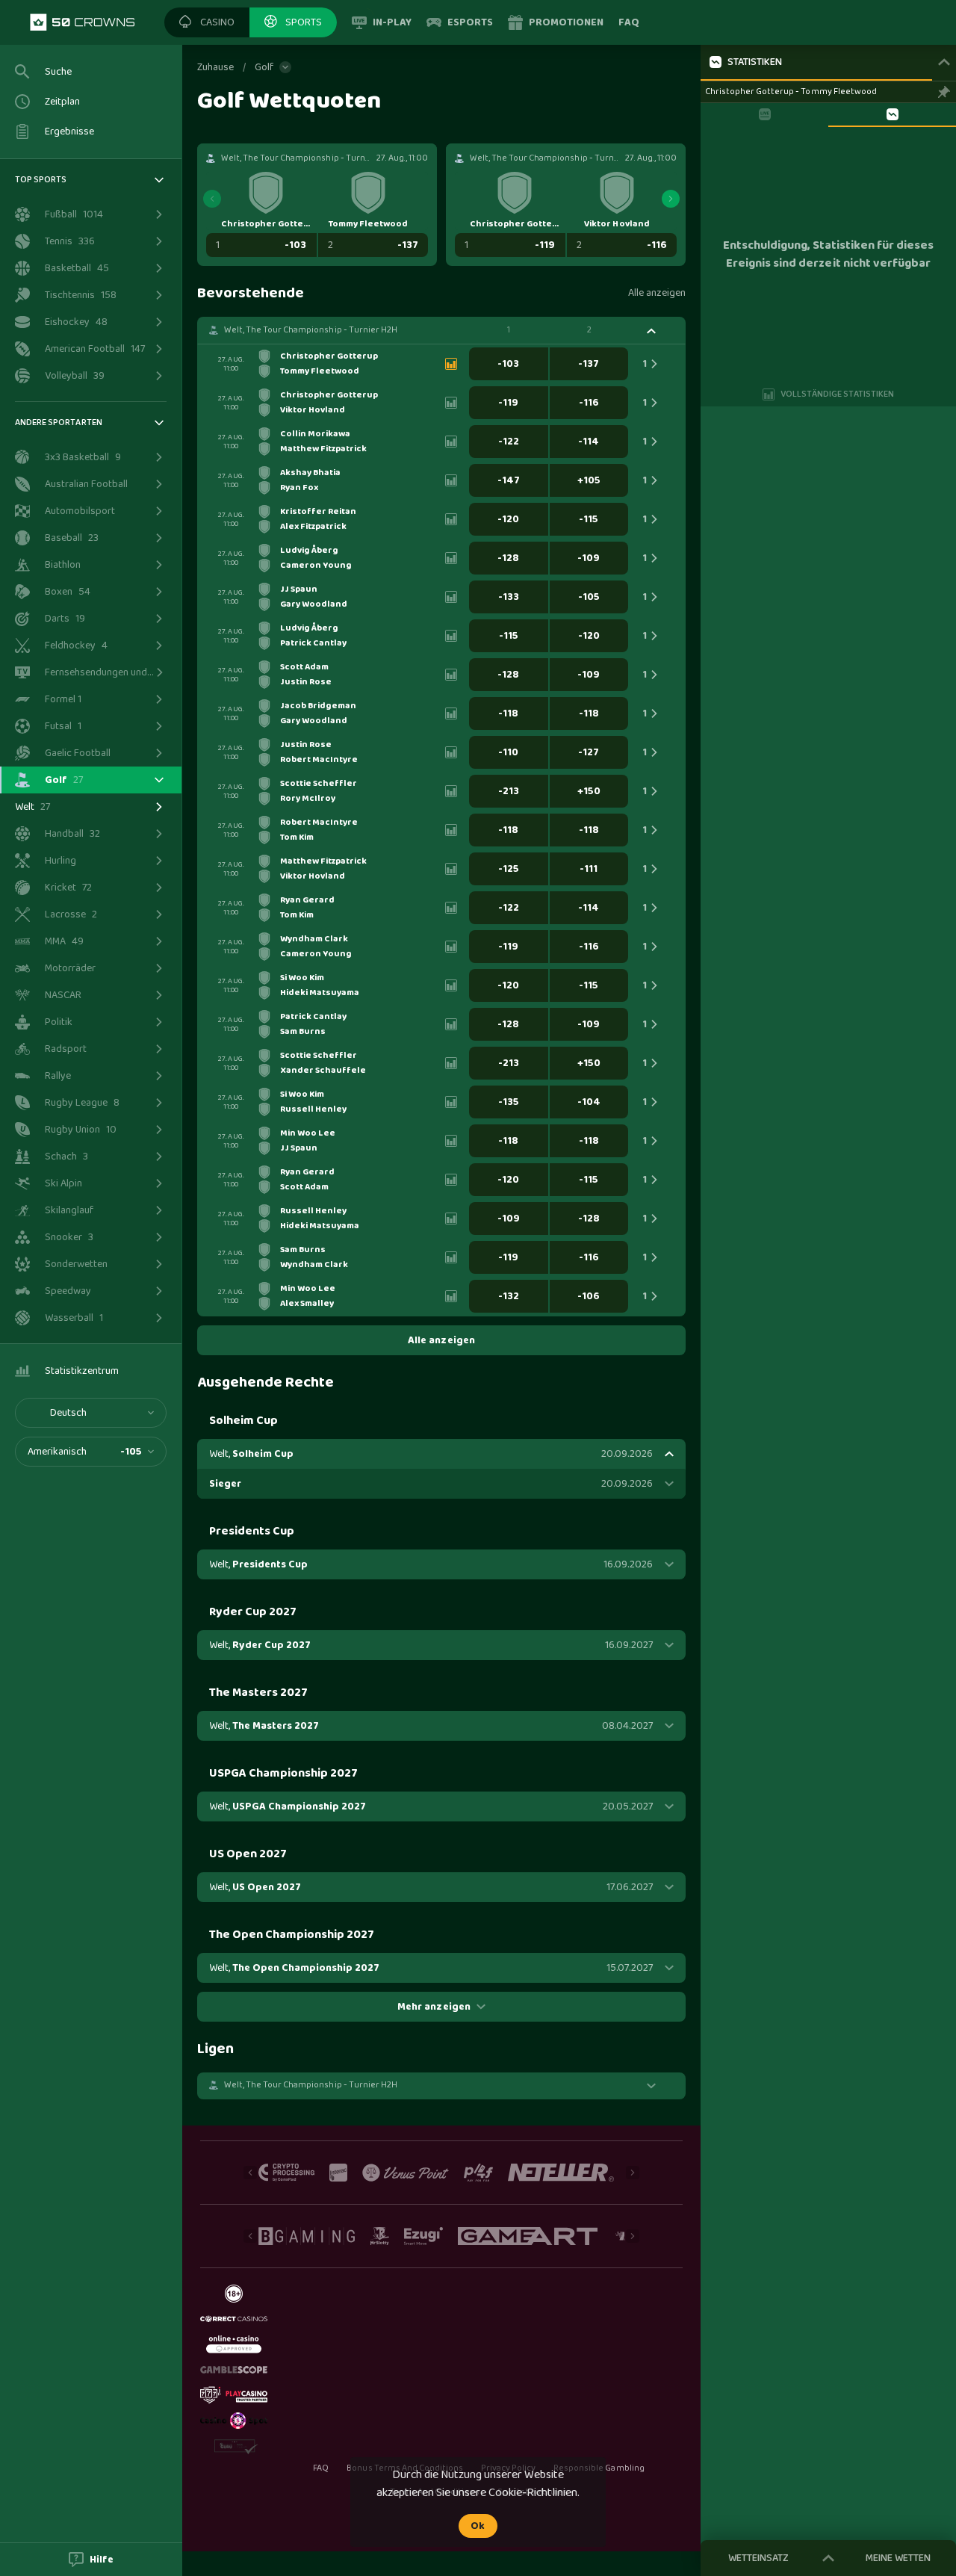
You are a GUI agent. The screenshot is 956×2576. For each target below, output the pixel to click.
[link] (82, 22)
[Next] (671, 199)
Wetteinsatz (758, 2558)
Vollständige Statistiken (838, 394)
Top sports (41, 180)
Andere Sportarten (59, 422)
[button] (207, 22)
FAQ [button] (321, 2468)
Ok (478, 2526)
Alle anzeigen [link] (657, 293)
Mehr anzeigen (434, 2007)
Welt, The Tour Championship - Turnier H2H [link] (311, 330)
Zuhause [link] (215, 67)
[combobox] (91, 1413)
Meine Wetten (898, 2558)
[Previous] (212, 199)
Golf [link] (264, 67)
